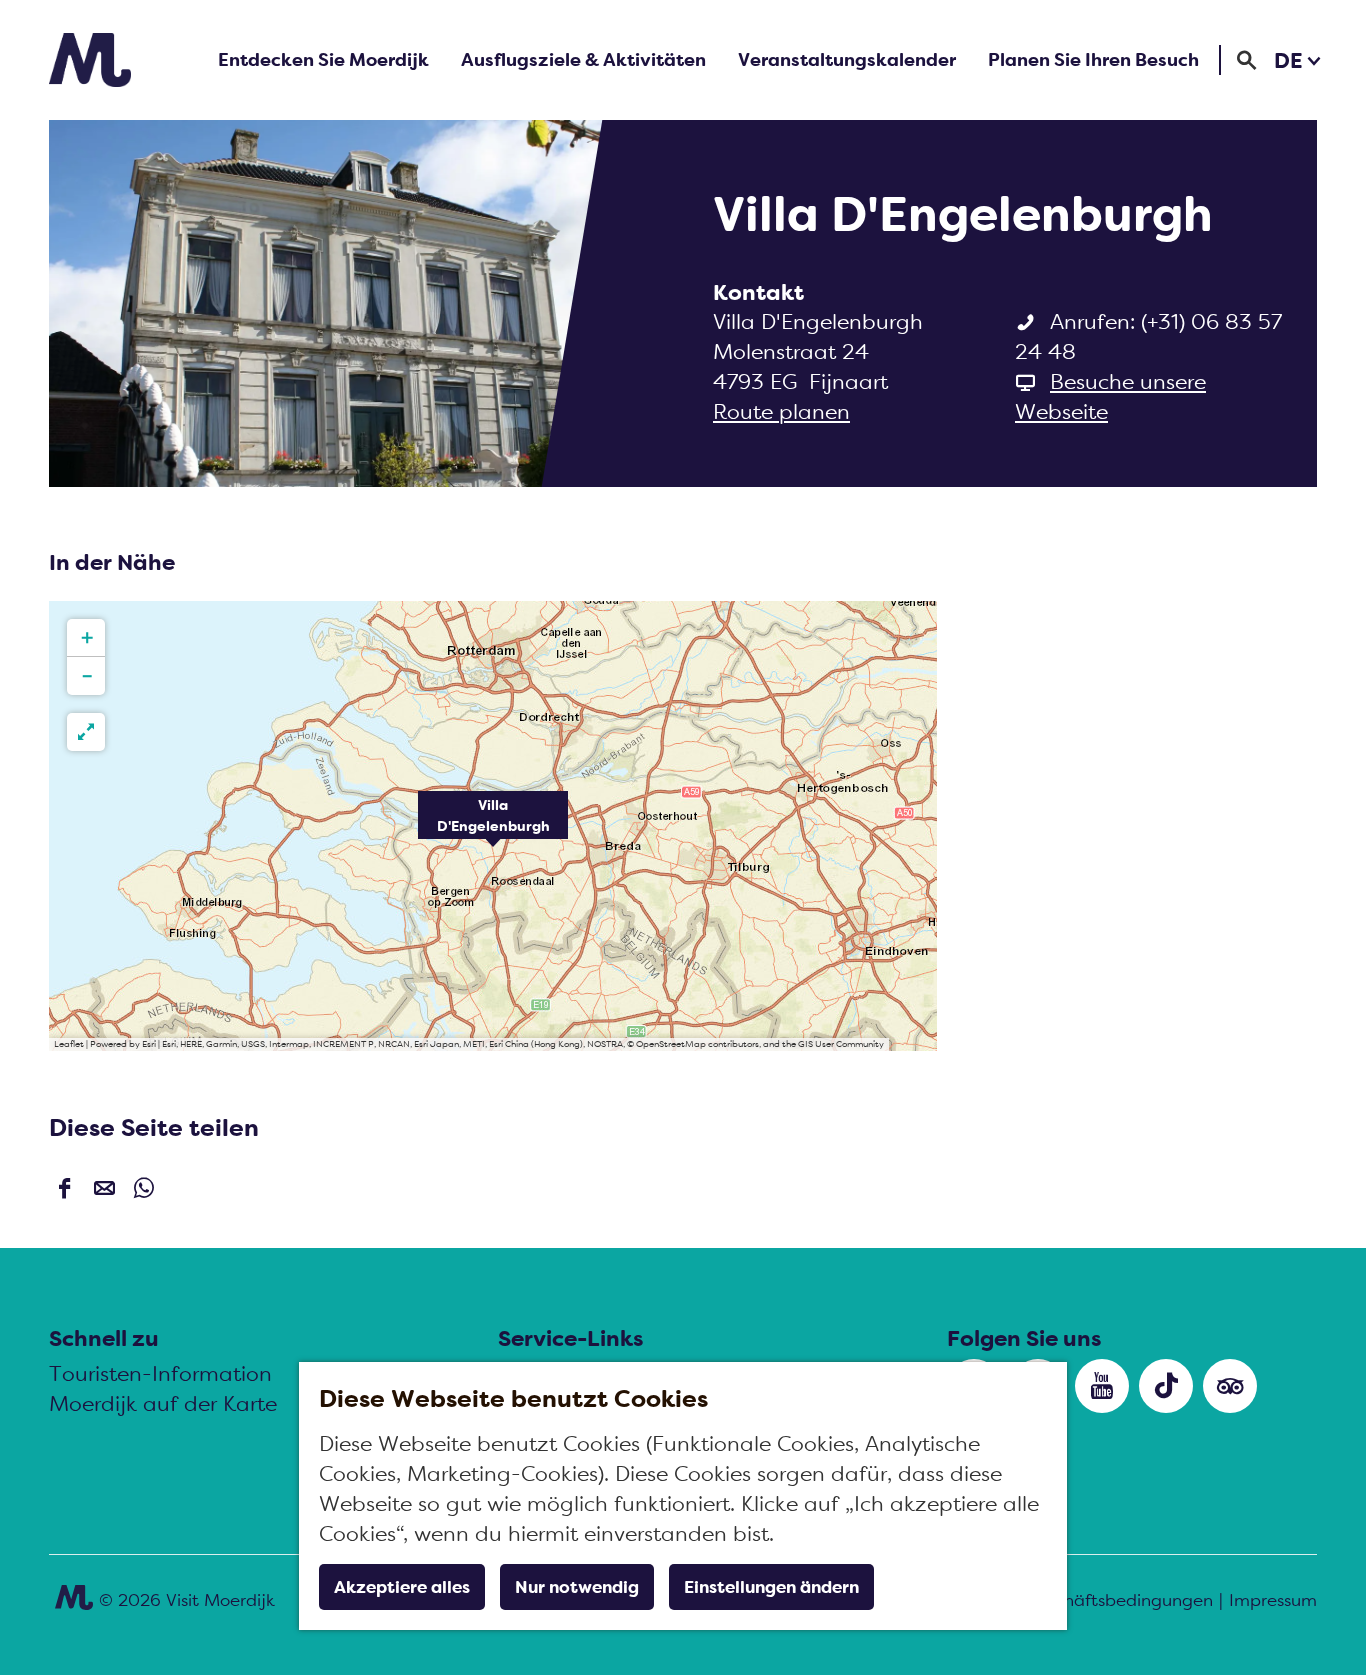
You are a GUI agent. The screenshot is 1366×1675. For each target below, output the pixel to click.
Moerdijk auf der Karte (163, 1403)
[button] (493, 826)
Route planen (781, 411)
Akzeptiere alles (402, 1587)
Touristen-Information (160, 1373)
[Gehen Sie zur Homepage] (90, 60)
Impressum (1273, 1600)
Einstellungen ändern (771, 1587)
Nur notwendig (577, 1587)
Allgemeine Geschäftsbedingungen (1071, 1600)
